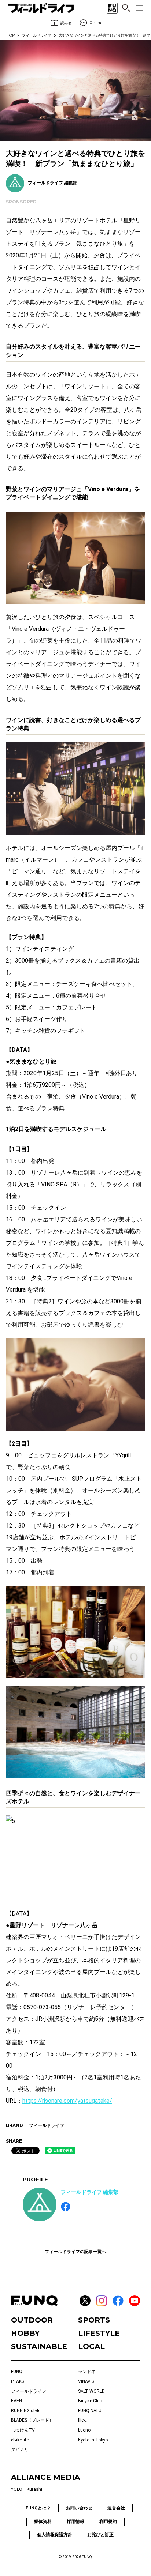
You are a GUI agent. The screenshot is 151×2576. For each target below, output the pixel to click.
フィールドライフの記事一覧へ (75, 2252)
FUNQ (17, 2372)
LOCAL (91, 2346)
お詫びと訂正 (100, 2535)
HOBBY (25, 2333)
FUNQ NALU (90, 2411)
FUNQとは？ (38, 2508)
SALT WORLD (91, 2391)
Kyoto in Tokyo (93, 2440)
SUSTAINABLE (39, 2346)
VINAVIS (86, 2381)
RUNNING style (26, 2411)
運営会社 (116, 2508)
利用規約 (108, 2522)
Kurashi (34, 2489)
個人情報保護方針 (55, 2535)
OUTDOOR (32, 2320)
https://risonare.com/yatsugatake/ (67, 2101)
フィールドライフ (37, 35)
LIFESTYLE (99, 2333)
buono (84, 2430)
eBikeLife (20, 2440)
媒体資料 (43, 2522)
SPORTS (94, 2320)
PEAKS (18, 2381)
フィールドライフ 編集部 (90, 2192)
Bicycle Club (90, 2401)
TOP (11, 35)
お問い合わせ (79, 2508)
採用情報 (75, 2522)
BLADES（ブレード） (32, 2420)
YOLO (17, 2489)
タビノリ (20, 2449)
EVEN (16, 2401)
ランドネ (87, 2372)
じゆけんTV (23, 2430)
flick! (82, 2420)
